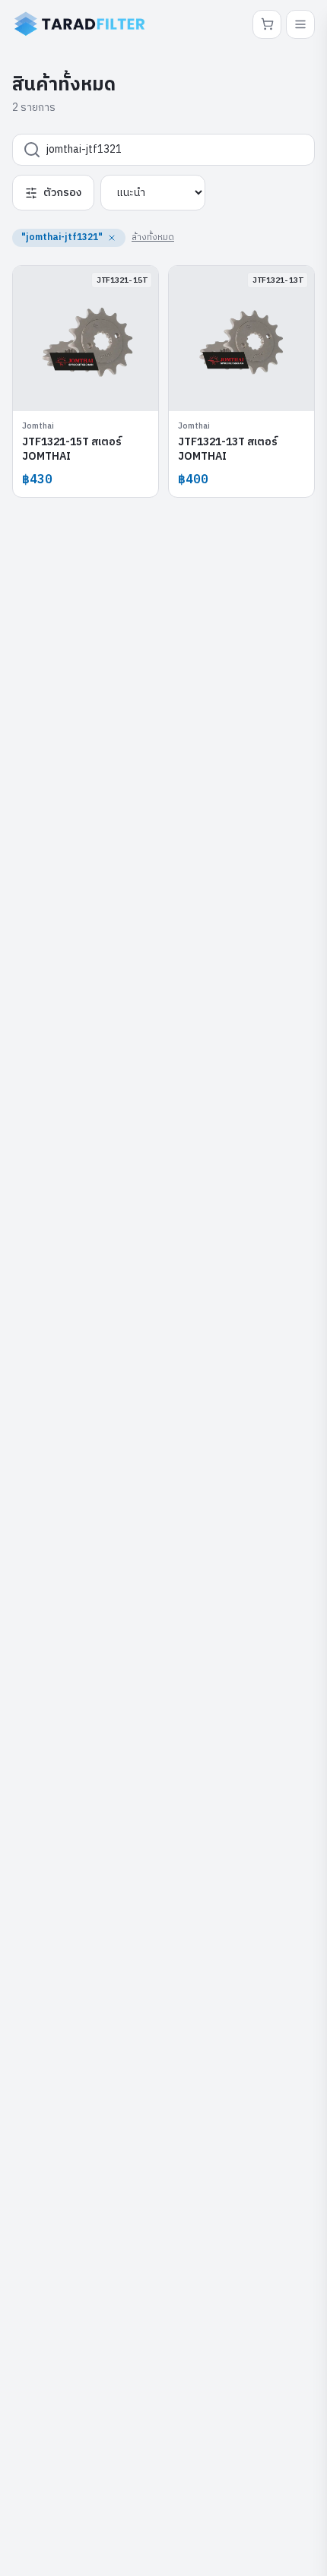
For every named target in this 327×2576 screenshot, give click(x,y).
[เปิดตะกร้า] (267, 24)
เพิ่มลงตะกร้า (94, 388)
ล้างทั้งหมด (153, 237)
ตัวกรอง (62, 193)
